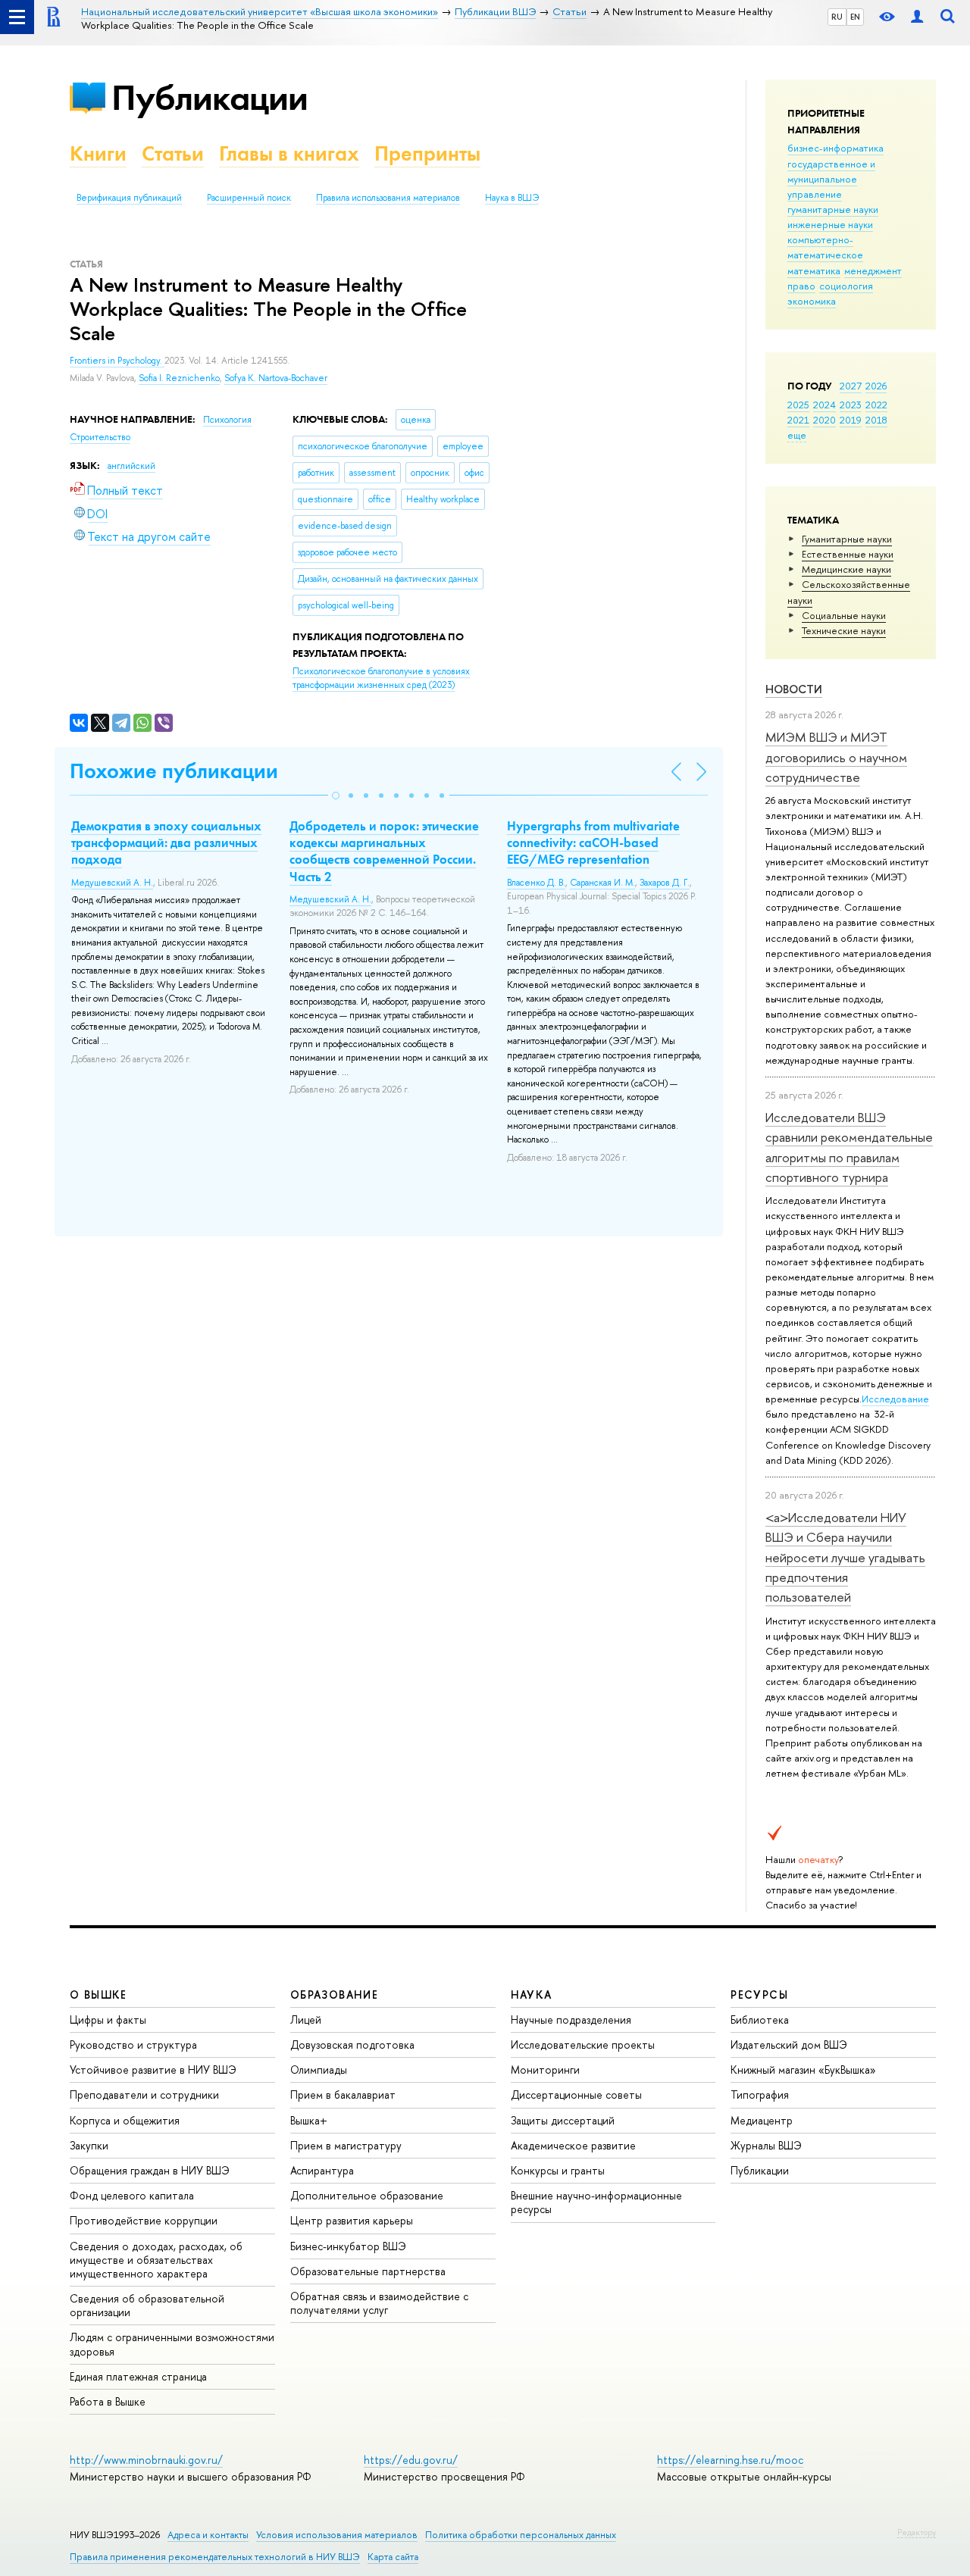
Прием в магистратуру (346, 2145)
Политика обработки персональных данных (521, 2535)
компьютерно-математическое (825, 247)
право (801, 286)
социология (846, 286)
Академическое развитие (573, 2145)
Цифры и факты (108, 2020)
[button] (336, 796)
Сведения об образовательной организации (147, 2305)
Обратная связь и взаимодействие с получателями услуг (379, 2303)
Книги (98, 153)
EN (855, 17)
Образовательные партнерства (368, 2271)
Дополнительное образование (367, 2195)
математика (814, 270)
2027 (851, 386)
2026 (876, 386)
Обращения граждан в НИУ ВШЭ (150, 2170)
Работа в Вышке (108, 2401)
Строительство (100, 437)
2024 (824, 405)
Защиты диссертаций (563, 2120)
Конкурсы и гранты (558, 2170)
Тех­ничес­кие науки (844, 630)
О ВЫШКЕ (99, 1995)
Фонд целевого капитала (132, 2195)
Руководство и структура (133, 2045)
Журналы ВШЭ (766, 2145)
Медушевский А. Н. (112, 883)
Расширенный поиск (249, 198)
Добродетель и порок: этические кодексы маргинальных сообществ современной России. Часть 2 (384, 851)
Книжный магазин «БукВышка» (803, 2070)
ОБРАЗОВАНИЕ (334, 1995)
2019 (851, 420)
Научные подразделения (571, 2020)
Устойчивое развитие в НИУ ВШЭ (153, 2070)
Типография (760, 2095)
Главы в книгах (289, 153)
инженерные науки (830, 224)
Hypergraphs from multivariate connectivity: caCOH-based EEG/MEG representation (593, 843)
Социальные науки (844, 615)
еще (797, 435)
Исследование (895, 1399)
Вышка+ (309, 2120)
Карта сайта (393, 2557)
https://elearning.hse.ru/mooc (730, 2460)
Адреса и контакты (208, 2535)
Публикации (210, 97)
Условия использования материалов (337, 2535)
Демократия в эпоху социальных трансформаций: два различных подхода (166, 843)
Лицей (306, 2020)
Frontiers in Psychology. (117, 361)
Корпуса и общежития (125, 2120)
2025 (798, 405)
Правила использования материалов (388, 198)
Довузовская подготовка (352, 2045)
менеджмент (873, 270)
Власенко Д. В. (536, 883)
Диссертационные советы (576, 2095)
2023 (851, 405)
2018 (876, 420)
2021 (798, 420)
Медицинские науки (846, 569)
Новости (794, 689)
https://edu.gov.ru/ (411, 2460)
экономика (812, 301)
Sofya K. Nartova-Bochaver (276, 378)
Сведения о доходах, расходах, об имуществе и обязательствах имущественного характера (156, 2260)
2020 (824, 420)
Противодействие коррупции (144, 2220)
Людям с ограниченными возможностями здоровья (172, 2344)
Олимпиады (319, 2070)
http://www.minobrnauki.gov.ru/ (146, 2460)
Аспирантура (322, 2170)
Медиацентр (762, 2120)
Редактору (917, 2532)
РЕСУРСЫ (759, 1995)
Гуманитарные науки (847, 539)
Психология (227, 420)
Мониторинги (545, 2070)
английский (131, 466)
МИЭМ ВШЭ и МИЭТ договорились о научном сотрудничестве (836, 757)
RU (837, 17)
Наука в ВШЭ (512, 198)
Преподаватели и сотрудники (144, 2095)
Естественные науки (848, 554)
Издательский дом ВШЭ (789, 2045)
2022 (876, 405)
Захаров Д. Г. (665, 883)
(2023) (381, 678)
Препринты (427, 153)
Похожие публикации (174, 771)
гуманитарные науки (833, 209)
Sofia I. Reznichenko (179, 378)
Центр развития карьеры (352, 2220)
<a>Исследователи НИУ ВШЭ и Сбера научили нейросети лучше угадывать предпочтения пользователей (845, 1557)
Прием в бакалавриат (343, 2095)
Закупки (89, 2145)
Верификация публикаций (129, 198)
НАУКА (532, 1995)
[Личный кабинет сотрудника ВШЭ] (917, 17)
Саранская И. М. (602, 883)
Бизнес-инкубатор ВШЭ (348, 2246)
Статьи (173, 153)
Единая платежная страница (138, 2376)
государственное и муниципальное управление (831, 179)
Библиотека (760, 2020)
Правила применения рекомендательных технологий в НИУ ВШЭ (215, 2557)
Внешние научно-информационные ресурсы (596, 2202)
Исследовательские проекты (583, 2045)
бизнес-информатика (835, 148)
